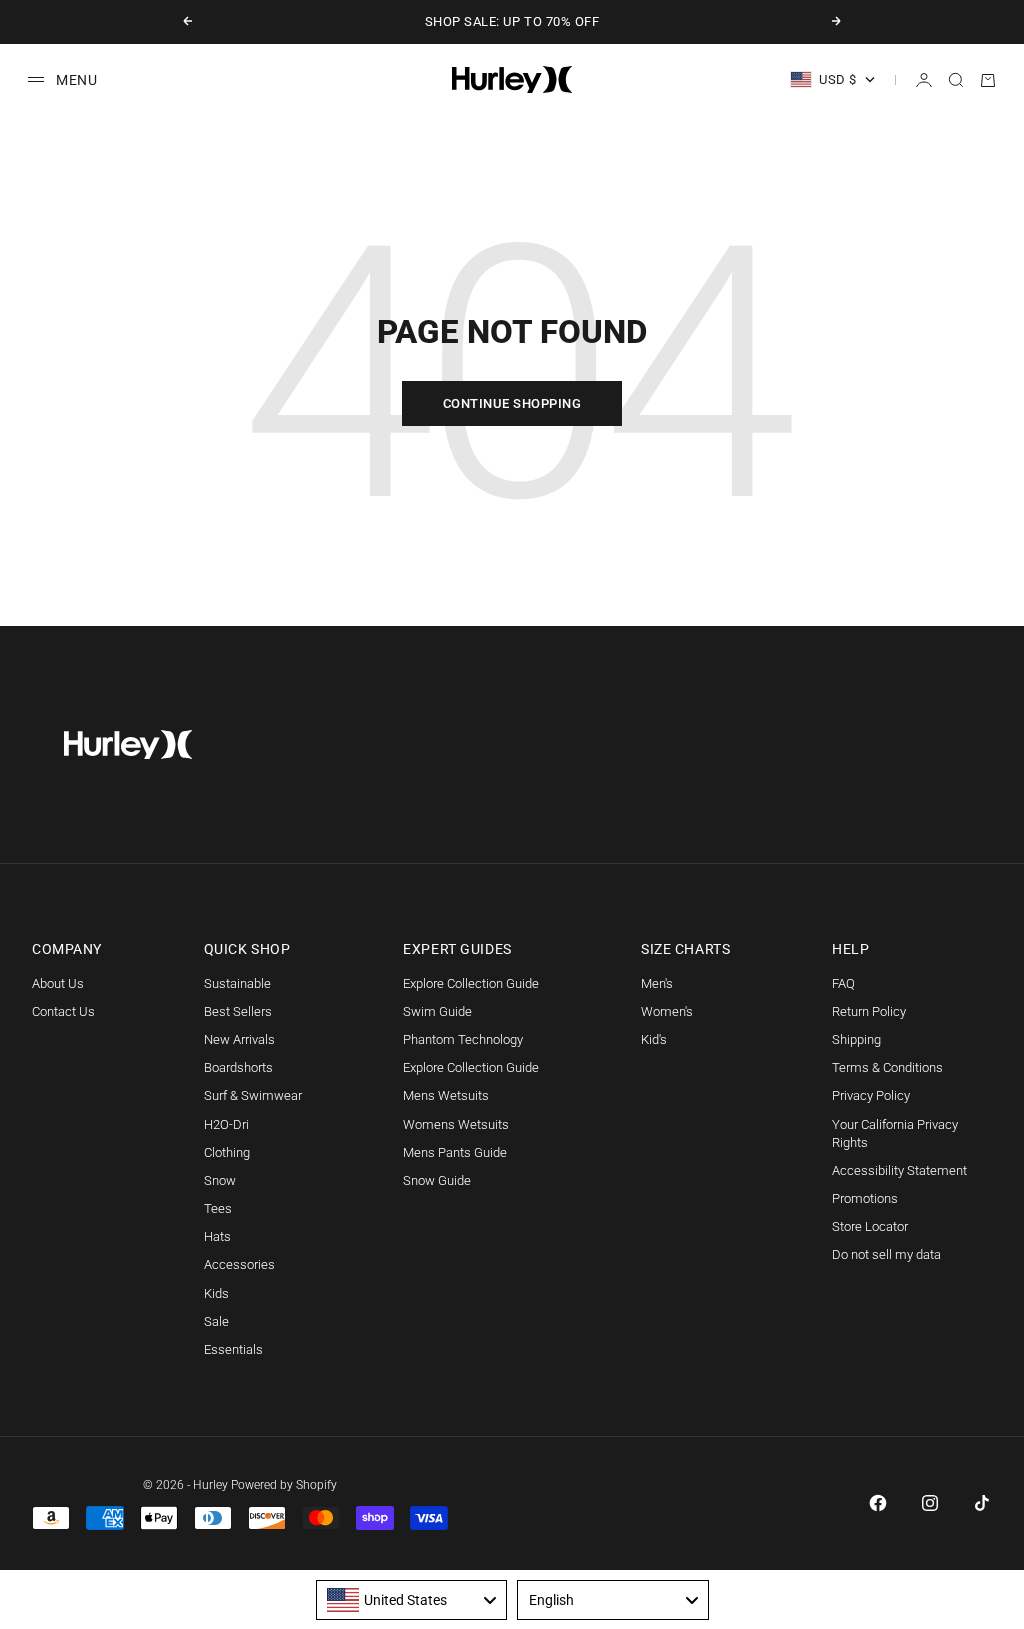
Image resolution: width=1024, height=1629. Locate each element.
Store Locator (870, 1226)
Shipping (856, 1039)
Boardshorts (238, 1067)
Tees (218, 1208)
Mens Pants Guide (455, 1152)
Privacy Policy (871, 1095)
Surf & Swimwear (253, 1095)
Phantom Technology (463, 1039)
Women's (667, 1011)
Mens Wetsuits (446, 1095)
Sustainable (237, 983)
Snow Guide (437, 1180)
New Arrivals (239, 1039)
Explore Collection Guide (471, 983)
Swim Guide (437, 1011)
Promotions (865, 1198)
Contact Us (63, 1011)
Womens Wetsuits (456, 1124)
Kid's (654, 1039)
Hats (217, 1236)
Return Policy (869, 1011)
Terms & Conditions (887, 1067)
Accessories (239, 1264)
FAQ (843, 983)
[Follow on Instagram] (930, 1503)
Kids (216, 1293)
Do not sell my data (886, 1254)
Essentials (233, 1349)
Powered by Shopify (284, 1485)
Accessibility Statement (899, 1170)
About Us (58, 983)
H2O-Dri (226, 1124)
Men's (657, 983)
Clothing (227, 1152)
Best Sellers (238, 1011)
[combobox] (412, 1600)
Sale (216, 1321)
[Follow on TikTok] (982, 1503)
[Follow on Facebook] (878, 1503)
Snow (220, 1180)
